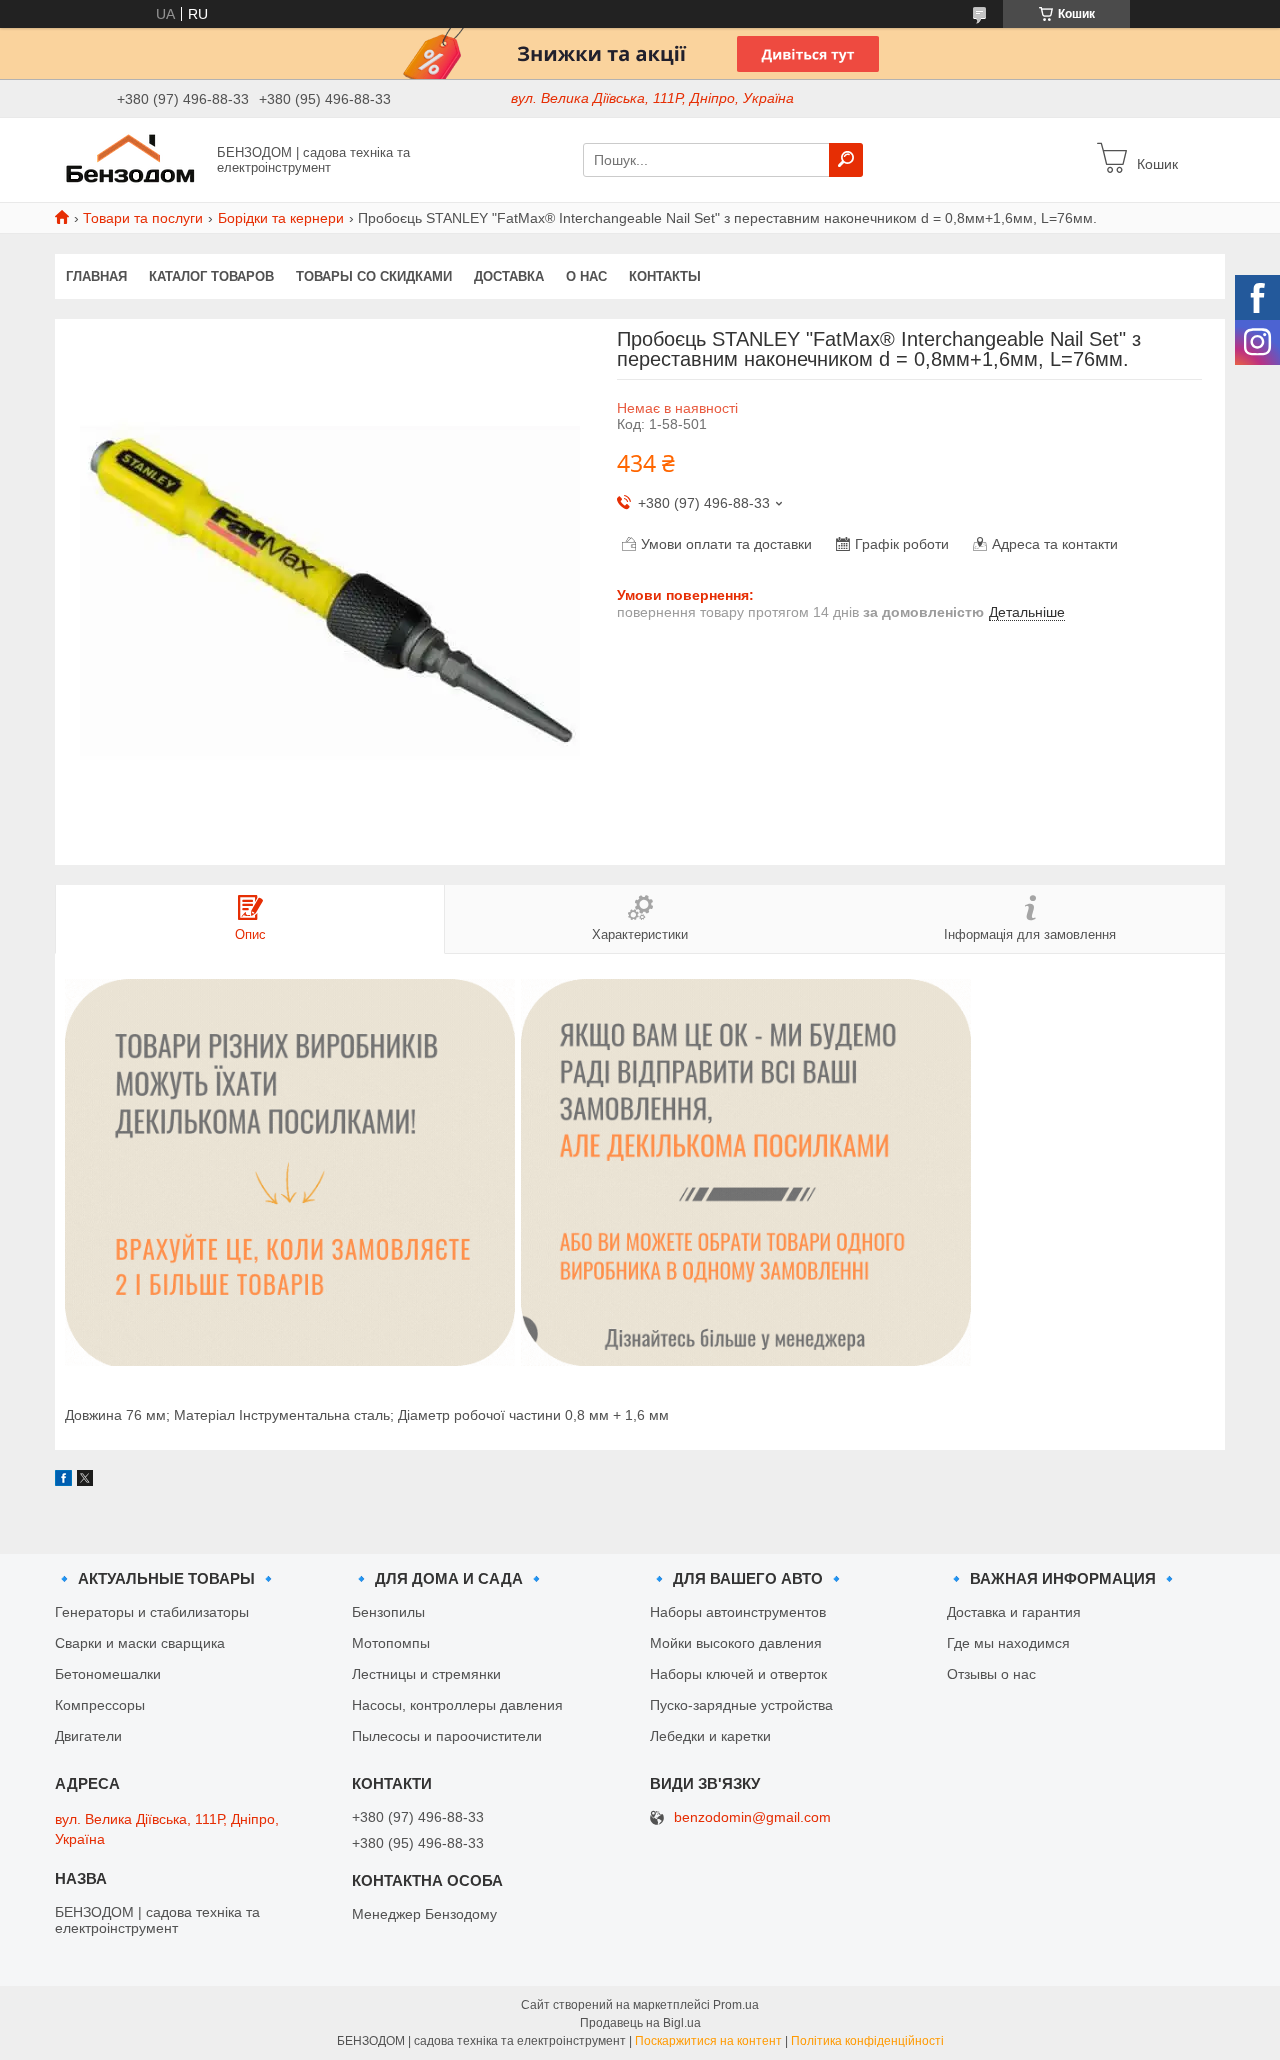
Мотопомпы (391, 1643)
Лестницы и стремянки (426, 1674)
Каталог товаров (211, 276)
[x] (85, 1481)
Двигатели (88, 1736)
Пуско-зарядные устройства (741, 1705)
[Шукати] (846, 160)
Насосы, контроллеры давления (457, 1705)
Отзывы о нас (991, 1674)
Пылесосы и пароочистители (447, 1736)
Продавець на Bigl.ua (640, 2023)
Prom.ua (736, 2005)
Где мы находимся (1008, 1643)
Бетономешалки (108, 1674)
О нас (586, 276)
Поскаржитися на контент (708, 2041)
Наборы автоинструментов (738, 1612)
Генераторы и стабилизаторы (152, 1612)
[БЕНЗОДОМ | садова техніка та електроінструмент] (130, 159)
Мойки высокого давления (736, 1643)
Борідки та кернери (281, 218)
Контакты (665, 276)
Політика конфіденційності (867, 2041)
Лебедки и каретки (710, 1736)
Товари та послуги (143, 218)
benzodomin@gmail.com (752, 1817)
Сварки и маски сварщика (140, 1643)
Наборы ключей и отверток (738, 1674)
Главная (96, 276)
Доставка (509, 276)
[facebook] (63, 1481)
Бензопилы (388, 1612)
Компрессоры (100, 1705)
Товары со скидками (374, 276)
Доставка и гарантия (1014, 1612)
